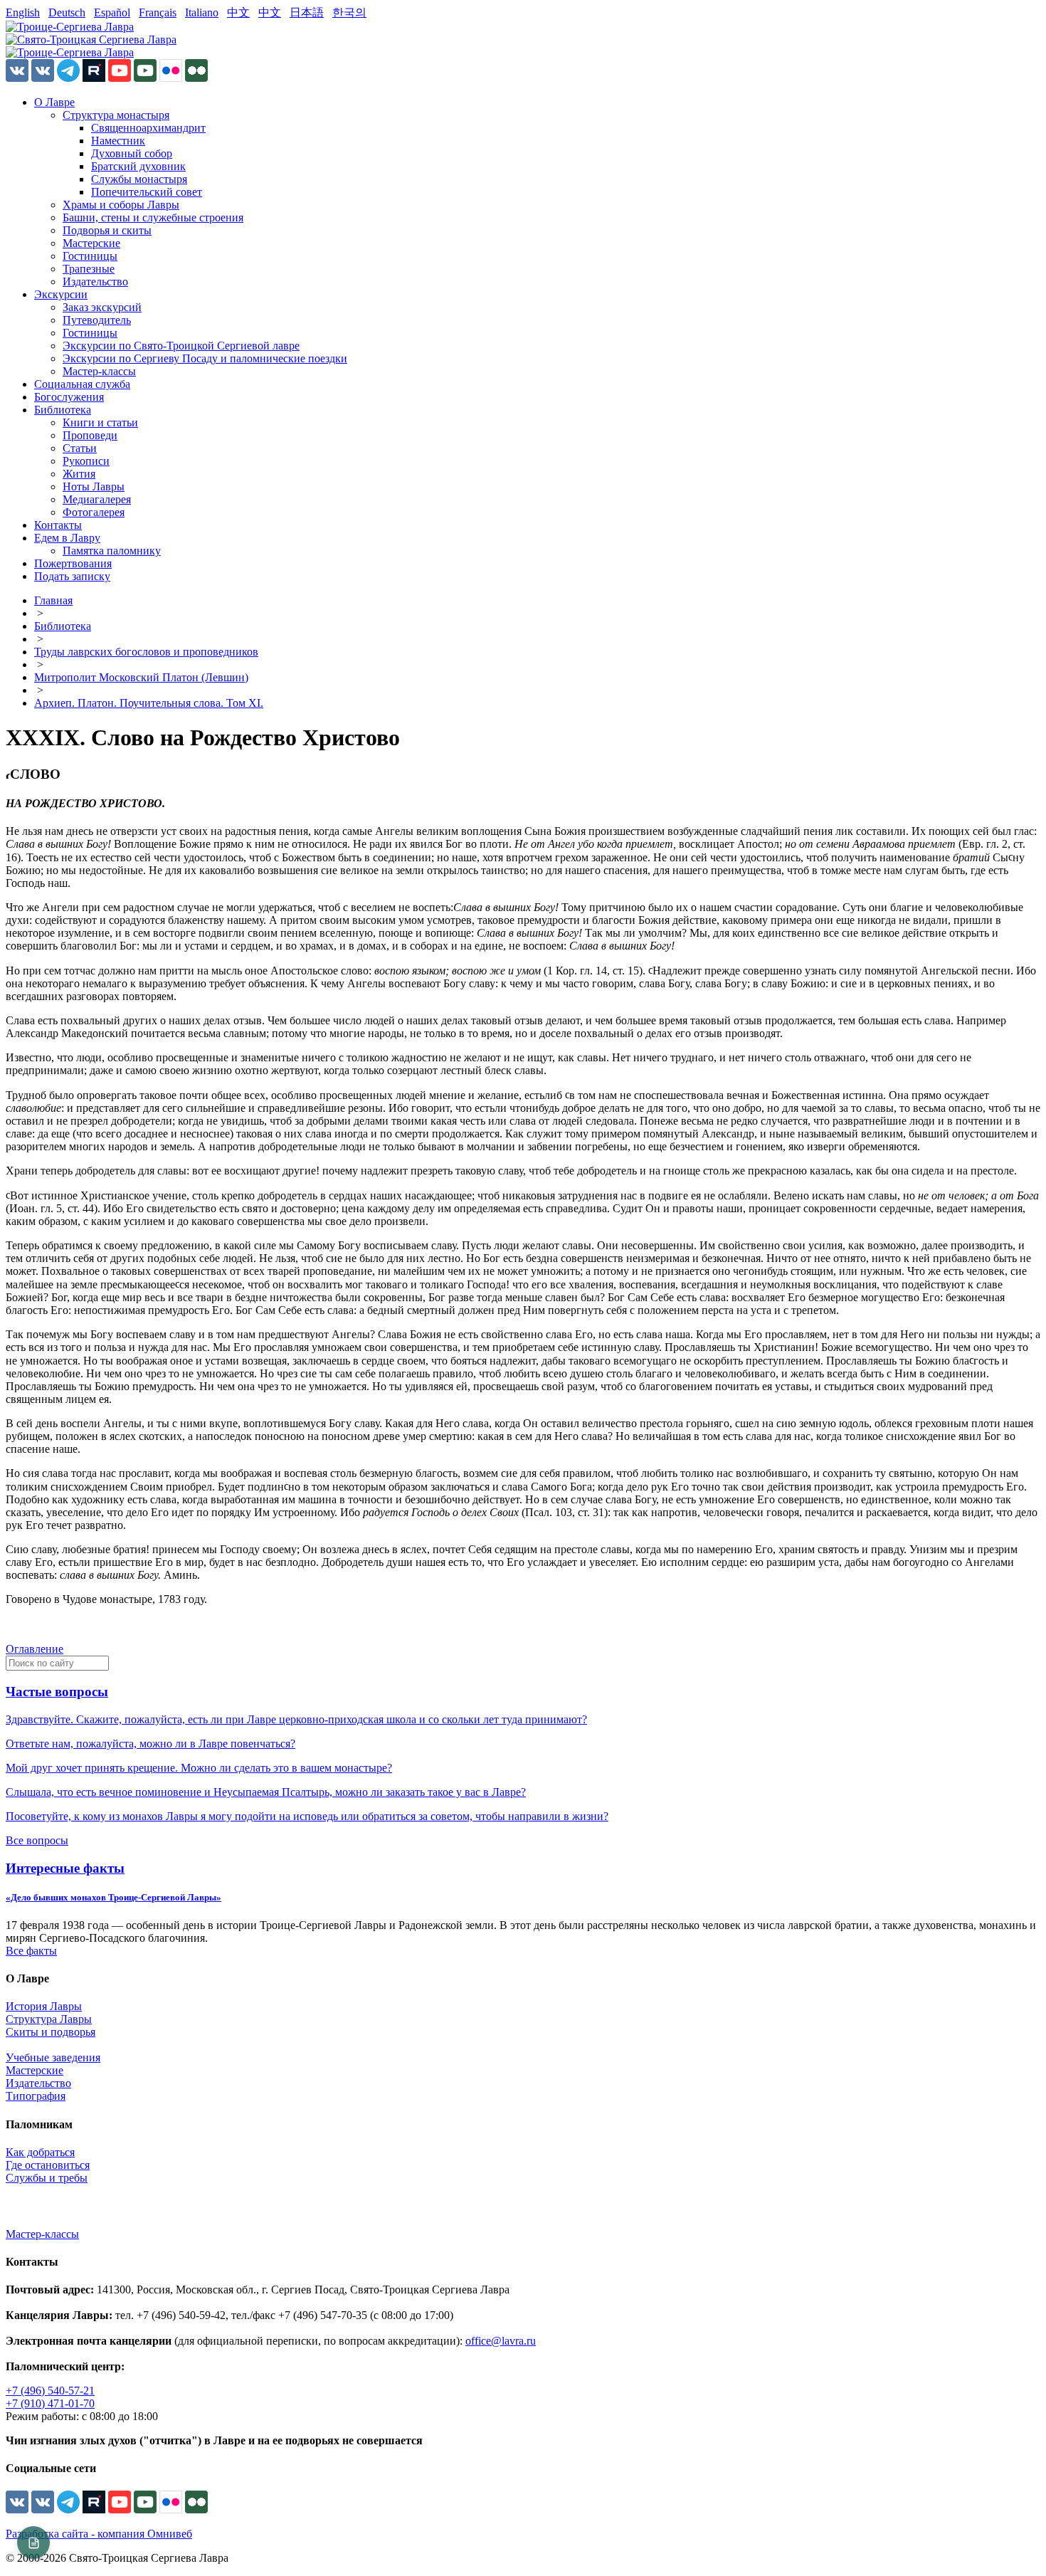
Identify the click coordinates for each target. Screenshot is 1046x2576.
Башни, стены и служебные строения (153, 217)
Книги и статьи (100, 422)
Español (112, 12)
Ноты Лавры (94, 487)
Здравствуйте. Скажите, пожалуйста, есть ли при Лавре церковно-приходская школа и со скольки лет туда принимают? (296, 1719)
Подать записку (72, 576)
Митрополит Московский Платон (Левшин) (141, 677)
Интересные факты (65, 1868)
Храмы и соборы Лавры (121, 205)
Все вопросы (37, 1840)
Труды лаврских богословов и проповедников (146, 652)
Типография (36, 2096)
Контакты (58, 525)
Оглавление (35, 1649)
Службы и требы (47, 2178)
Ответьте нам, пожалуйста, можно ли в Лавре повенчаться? (150, 1744)
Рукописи (86, 461)
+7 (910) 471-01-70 (50, 2403)
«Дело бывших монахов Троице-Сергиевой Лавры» (113, 1897)
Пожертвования (73, 563)
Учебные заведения (53, 2057)
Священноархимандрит (148, 128)
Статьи (80, 448)
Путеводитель (97, 320)
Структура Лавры (49, 2019)
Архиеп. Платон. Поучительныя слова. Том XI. (149, 703)
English (23, 12)
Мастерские (91, 243)
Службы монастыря (139, 179)
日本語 (307, 12)
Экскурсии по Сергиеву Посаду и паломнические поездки (205, 358)
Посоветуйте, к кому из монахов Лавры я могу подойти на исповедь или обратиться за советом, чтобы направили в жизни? (307, 1816)
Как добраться (40, 2152)
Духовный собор (132, 153)
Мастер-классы (99, 371)
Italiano (202, 12)
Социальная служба (82, 384)
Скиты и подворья (51, 2032)
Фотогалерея (94, 512)
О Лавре (54, 102)
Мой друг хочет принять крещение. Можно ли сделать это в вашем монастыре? (199, 1768)
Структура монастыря (116, 115)
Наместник (118, 141)
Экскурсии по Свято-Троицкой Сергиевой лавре (181, 346)
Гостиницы (90, 256)
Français (158, 12)
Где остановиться (48, 2165)
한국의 (349, 12)
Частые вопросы (57, 1692)
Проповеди (90, 435)
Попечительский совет (147, 192)
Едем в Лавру (67, 538)
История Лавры (44, 2006)
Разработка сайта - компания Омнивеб (99, 2534)
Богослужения (69, 397)
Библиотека (63, 410)
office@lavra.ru (501, 2341)
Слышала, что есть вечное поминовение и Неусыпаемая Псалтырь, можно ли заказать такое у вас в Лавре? (266, 1792)
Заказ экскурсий (102, 307)
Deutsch (67, 12)
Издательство (95, 282)
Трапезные (89, 269)
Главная (53, 600)
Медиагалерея (97, 499)
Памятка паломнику (112, 551)
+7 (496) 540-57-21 (50, 2391)
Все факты (31, 1951)
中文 (238, 12)
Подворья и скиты (107, 230)
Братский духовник (138, 166)
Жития (79, 474)
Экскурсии (61, 294)
